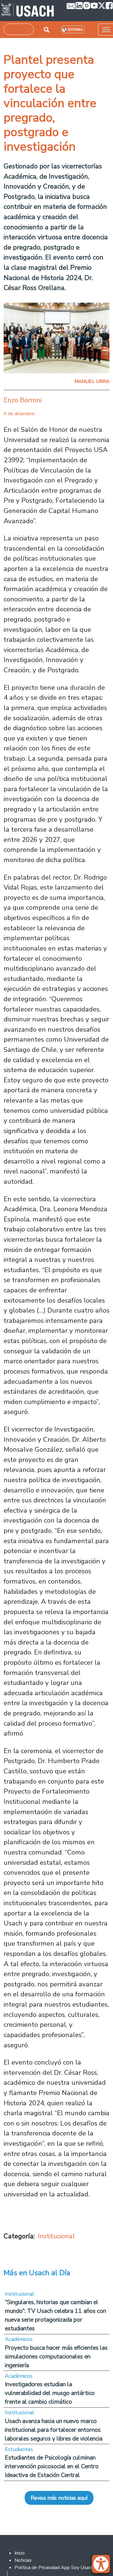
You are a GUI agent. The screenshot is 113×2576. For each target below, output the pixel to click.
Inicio (20, 2553)
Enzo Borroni (23, 400)
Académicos (19, 2339)
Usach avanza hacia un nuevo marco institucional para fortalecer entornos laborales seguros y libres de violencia (54, 2430)
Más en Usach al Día (37, 2273)
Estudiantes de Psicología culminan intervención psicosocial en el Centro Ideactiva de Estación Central (52, 2466)
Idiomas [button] (75, 30)
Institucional (56, 2236)
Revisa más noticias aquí (59, 2498)
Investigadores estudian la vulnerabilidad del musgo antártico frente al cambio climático (50, 2393)
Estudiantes (19, 2449)
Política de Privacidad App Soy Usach (54, 2568)
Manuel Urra (92, 381)
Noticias (23, 2560)
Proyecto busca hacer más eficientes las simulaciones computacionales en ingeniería (56, 2356)
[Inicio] (28, 11)
